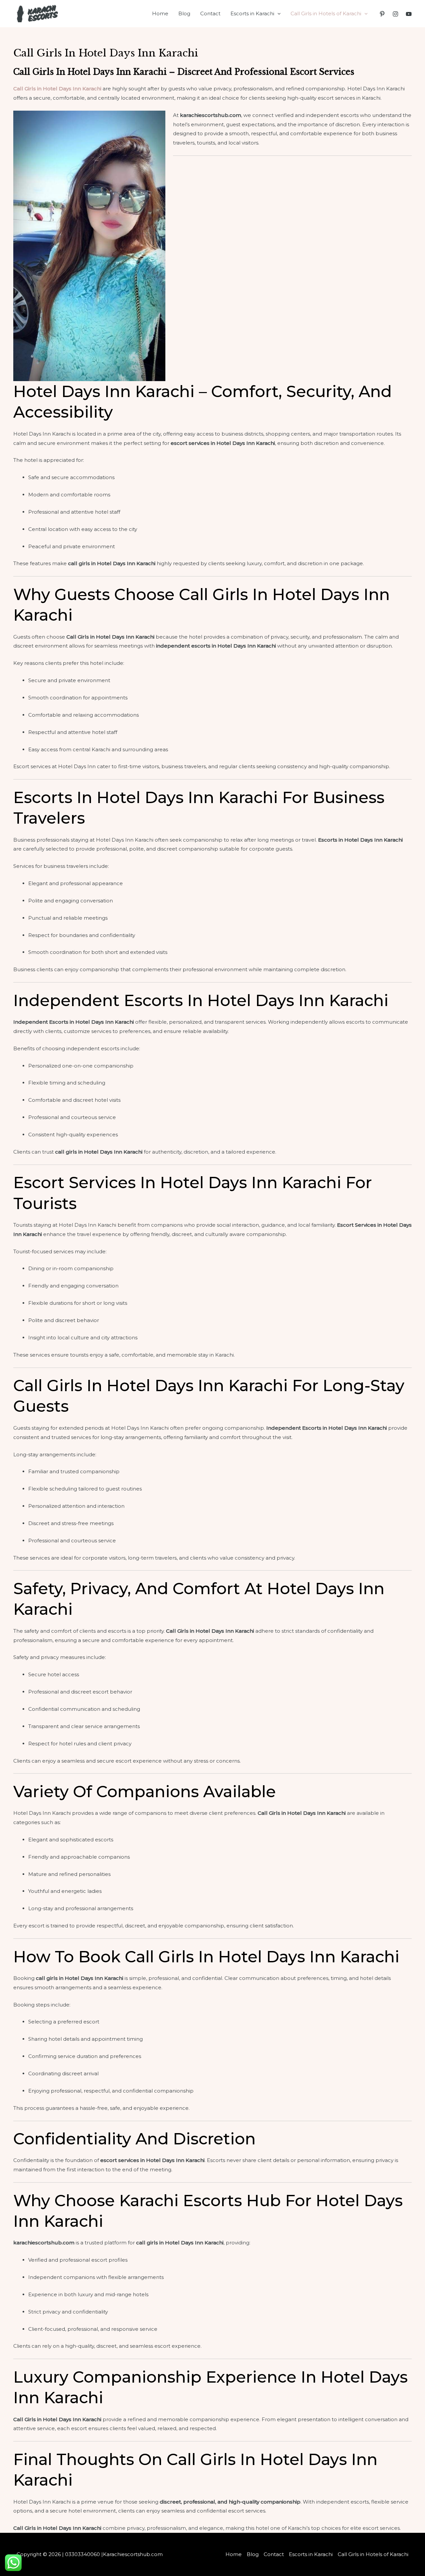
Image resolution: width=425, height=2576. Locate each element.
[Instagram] (395, 14)
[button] (277, 14)
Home (160, 13)
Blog (184, 13)
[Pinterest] (382, 14)
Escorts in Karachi (252, 13)
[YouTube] (409, 14)
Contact (210, 13)
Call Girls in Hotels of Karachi (326, 13)
